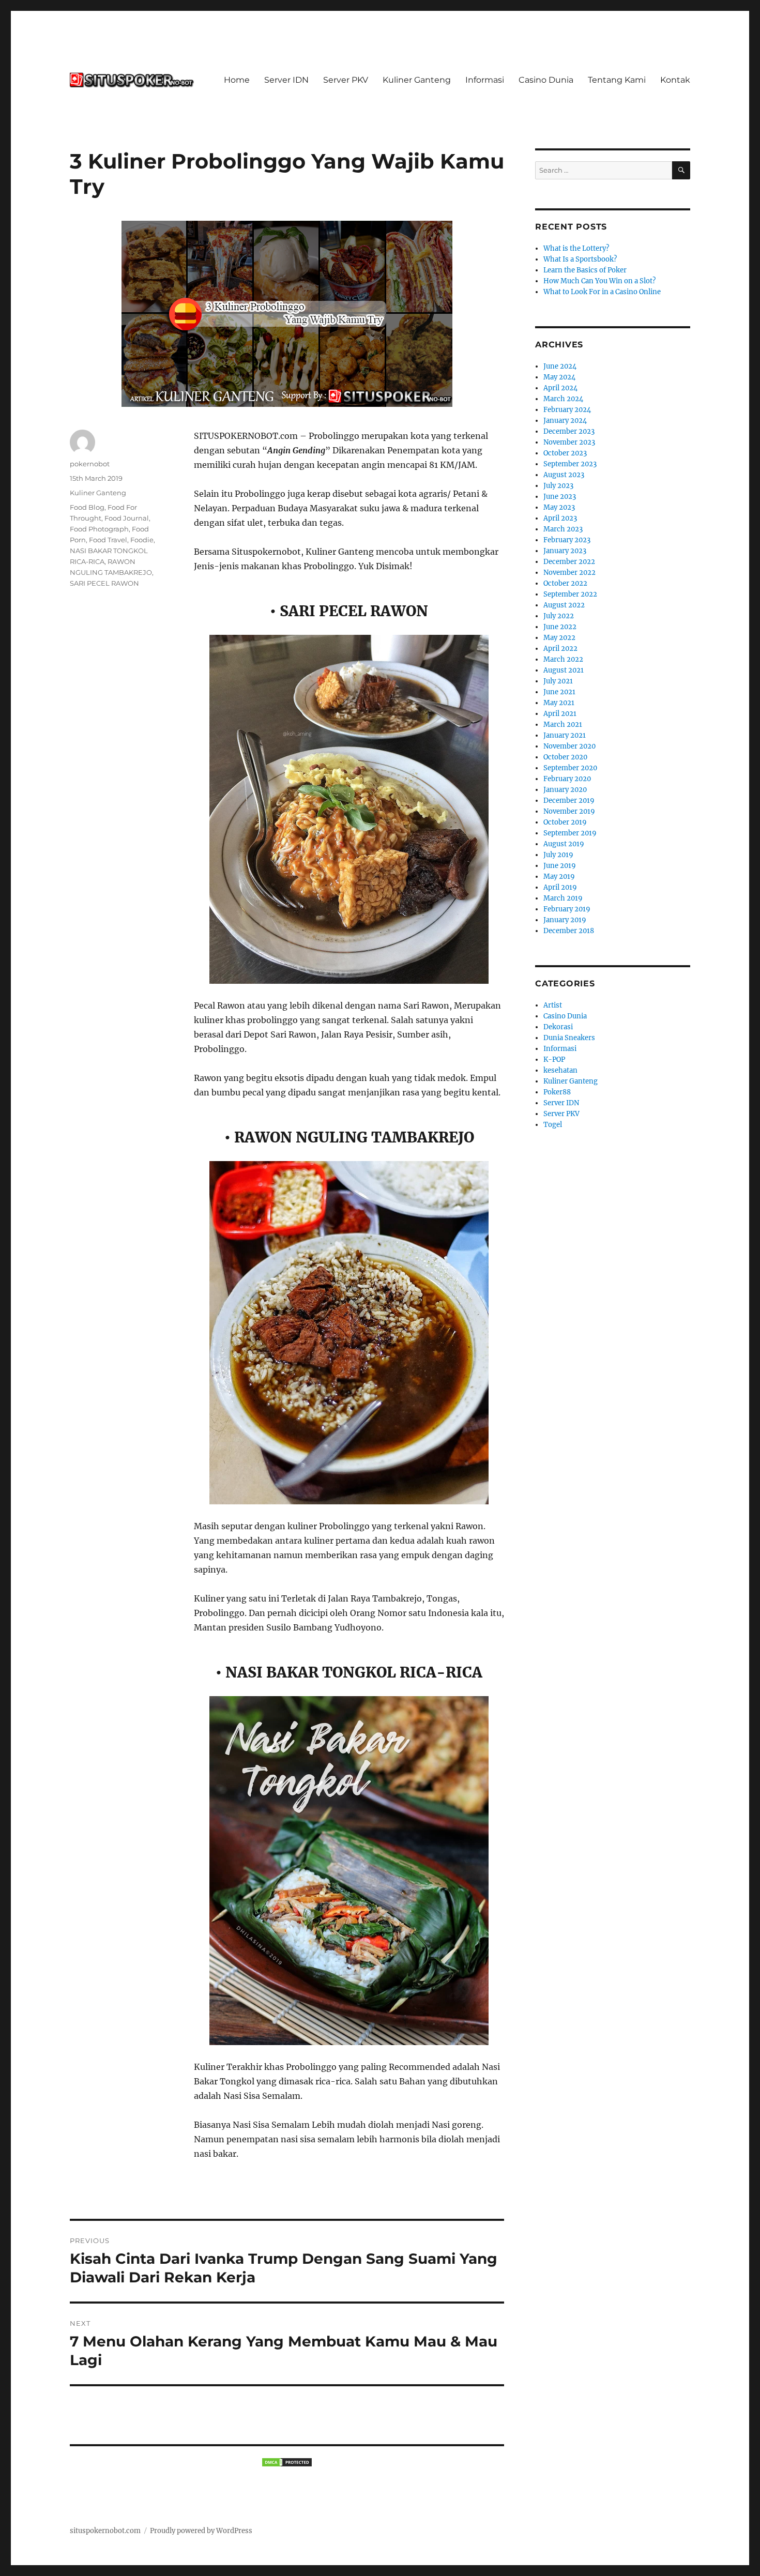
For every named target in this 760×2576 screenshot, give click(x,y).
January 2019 (565, 920)
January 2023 (565, 551)
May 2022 (559, 638)
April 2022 (560, 649)
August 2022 (564, 605)
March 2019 (563, 898)
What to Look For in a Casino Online (602, 292)
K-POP (554, 1060)
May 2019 (559, 877)
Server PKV (346, 80)
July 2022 (559, 616)
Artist (553, 1005)
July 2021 (558, 681)
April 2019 (560, 887)
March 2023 (563, 529)
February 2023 (567, 540)
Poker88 (557, 1092)
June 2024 (560, 366)
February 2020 (567, 779)
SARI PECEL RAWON (104, 583)
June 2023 (560, 497)
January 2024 (565, 421)
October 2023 (565, 453)
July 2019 (558, 855)
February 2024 (567, 410)
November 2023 (569, 442)
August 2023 (564, 475)
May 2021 (559, 703)
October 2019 (565, 822)
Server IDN (286, 80)
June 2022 (560, 627)
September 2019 (570, 833)
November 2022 (569, 573)
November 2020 (569, 746)
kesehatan (560, 1070)
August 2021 (564, 670)
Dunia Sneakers (569, 1038)
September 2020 (570, 768)
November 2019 (569, 811)
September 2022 (570, 594)
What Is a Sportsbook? (580, 259)
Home (237, 80)
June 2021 (559, 692)
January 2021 (565, 735)
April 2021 (560, 714)
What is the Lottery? (576, 248)
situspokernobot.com (105, 2531)
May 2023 (559, 507)
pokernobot (90, 464)
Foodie (142, 540)
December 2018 (569, 931)
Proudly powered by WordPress (201, 2531)
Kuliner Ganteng (417, 80)
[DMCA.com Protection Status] (287, 2462)
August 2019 (564, 844)
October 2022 (565, 583)
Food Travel (108, 540)
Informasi (485, 80)
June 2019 (560, 866)
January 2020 (565, 790)
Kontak (675, 80)
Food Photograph (99, 529)
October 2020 (565, 757)
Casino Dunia (546, 80)
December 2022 (569, 562)
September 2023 (570, 464)
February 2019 (567, 909)
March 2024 (563, 399)
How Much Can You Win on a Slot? (599, 281)
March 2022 (563, 659)
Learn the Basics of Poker (585, 270)
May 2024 (559, 377)
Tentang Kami (617, 80)
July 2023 (558, 486)
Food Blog (87, 507)
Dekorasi (558, 1027)
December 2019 (569, 801)
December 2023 (569, 431)
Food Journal (127, 518)
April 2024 (560, 388)
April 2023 (560, 518)
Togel (553, 1125)
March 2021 (563, 725)
